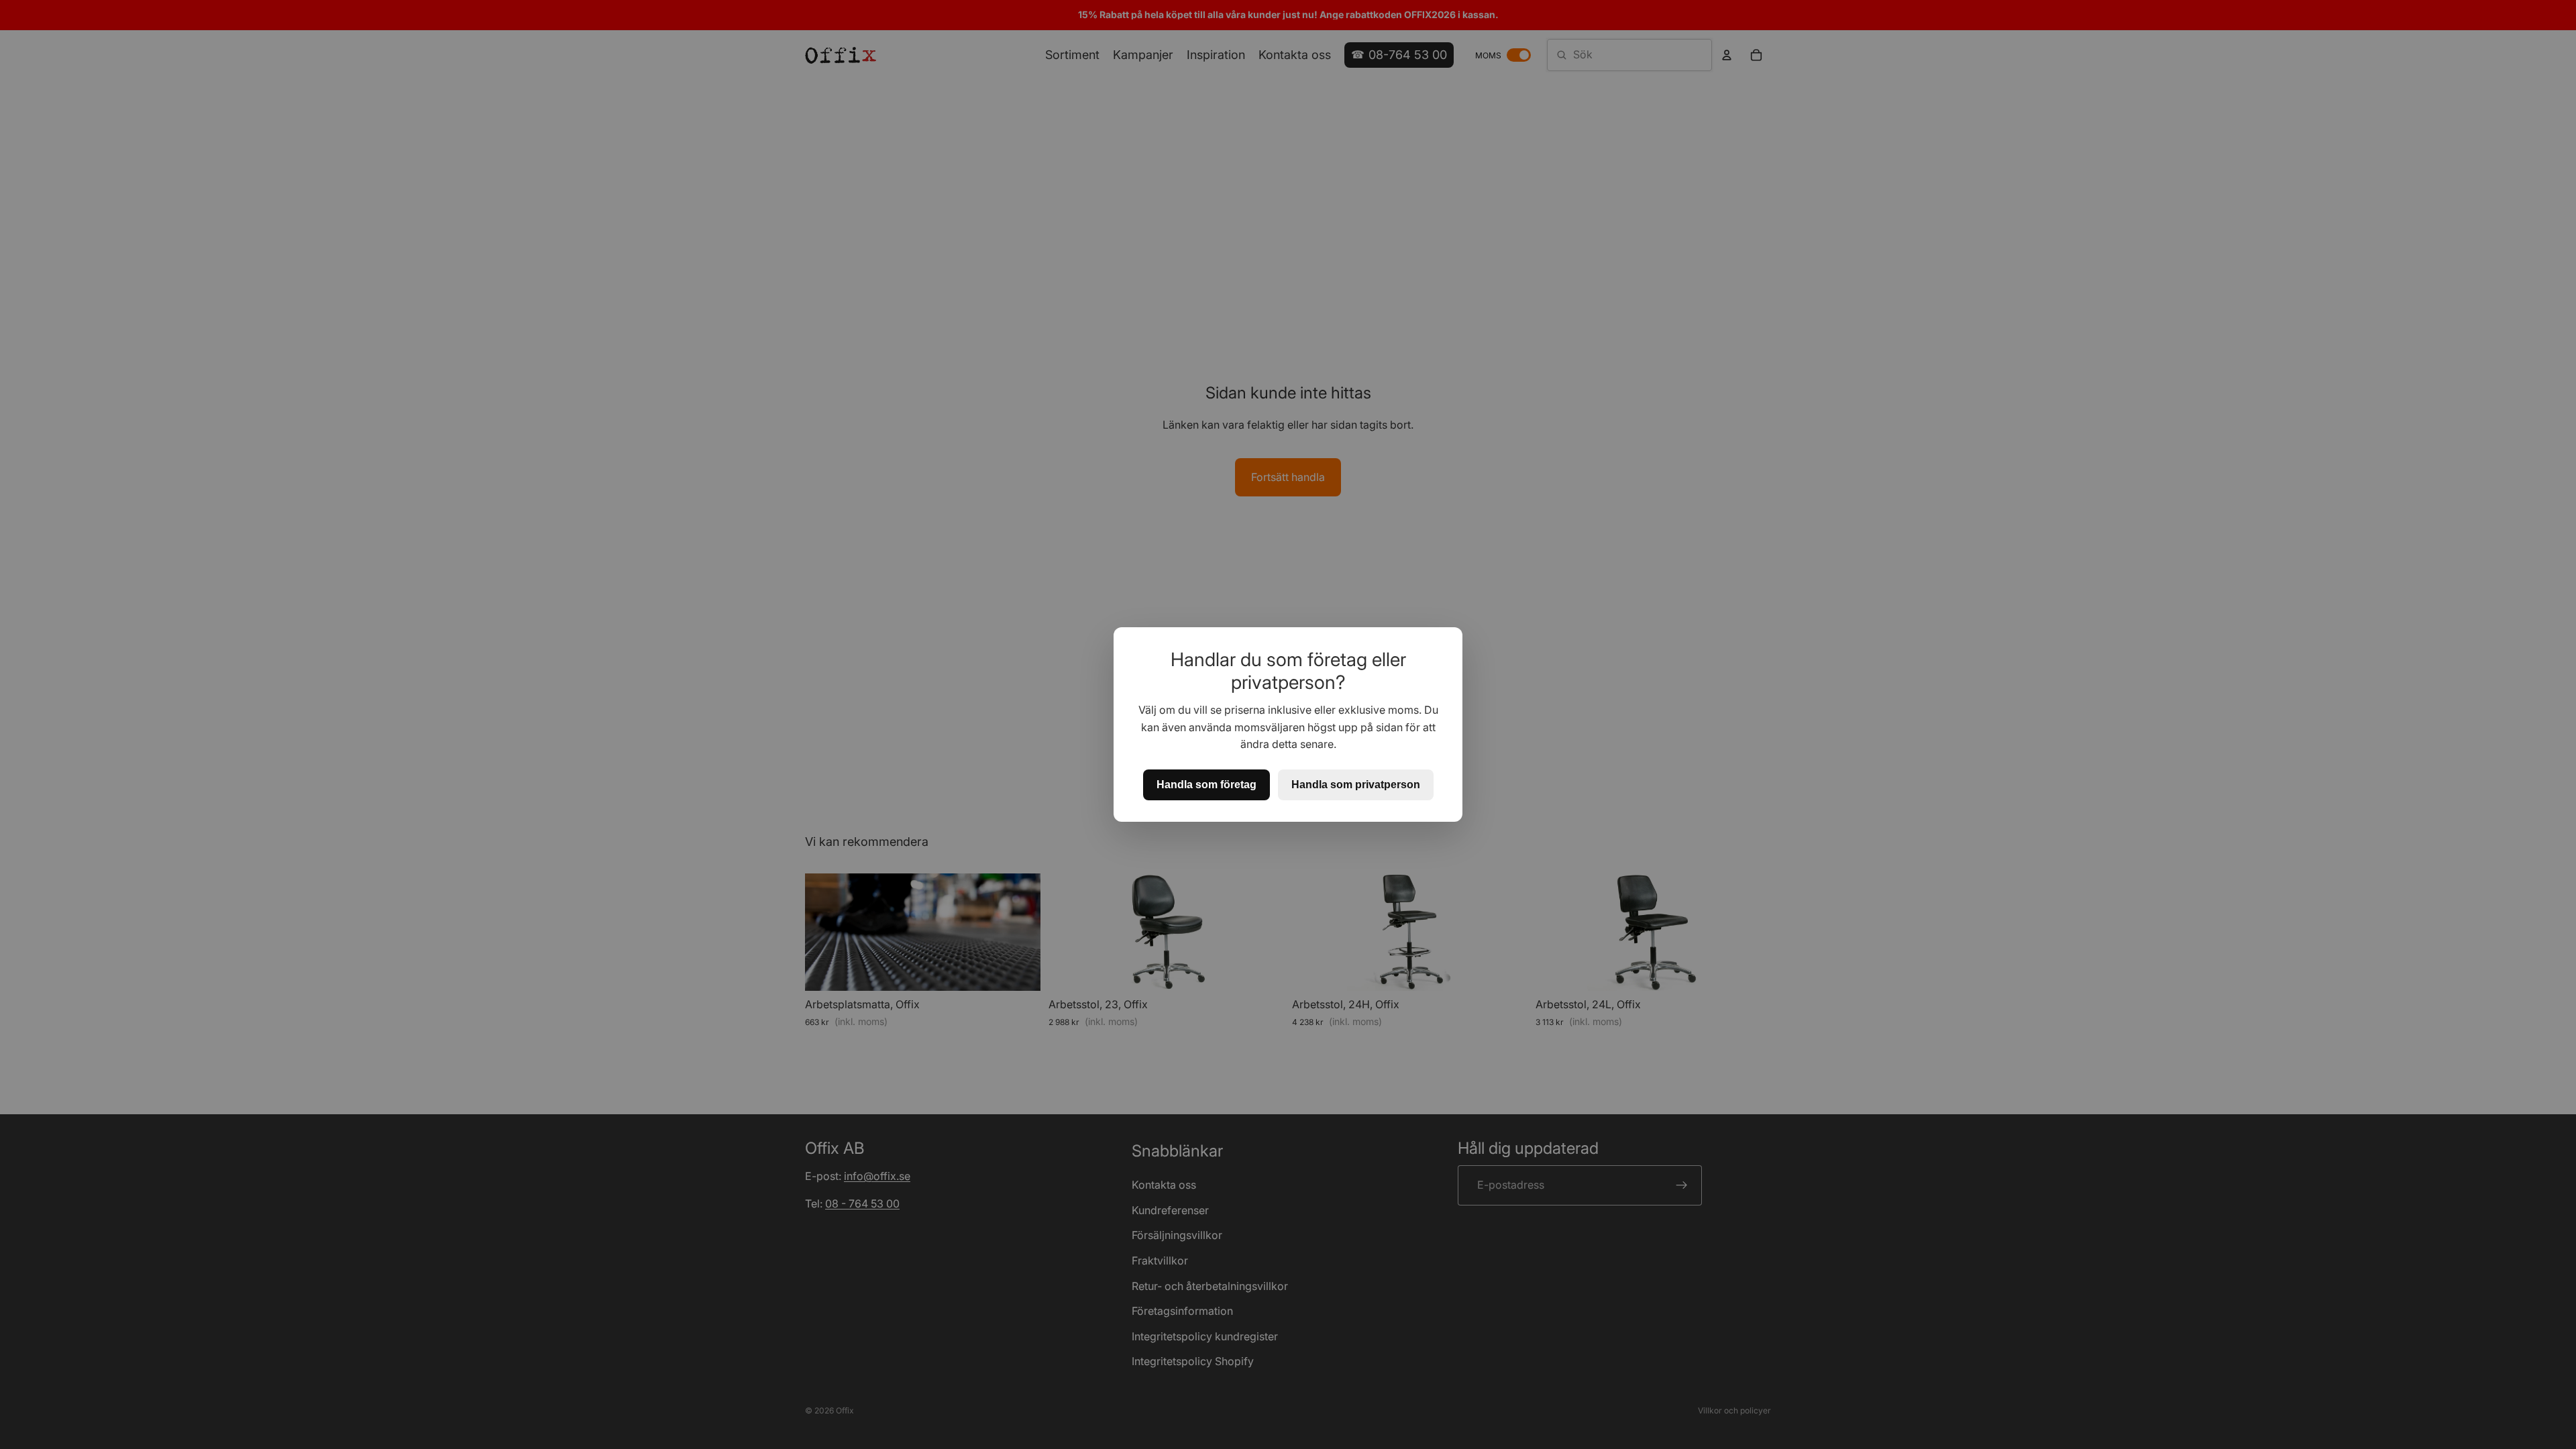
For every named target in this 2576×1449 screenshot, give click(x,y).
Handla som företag (1206, 785)
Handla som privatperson (1356, 785)
